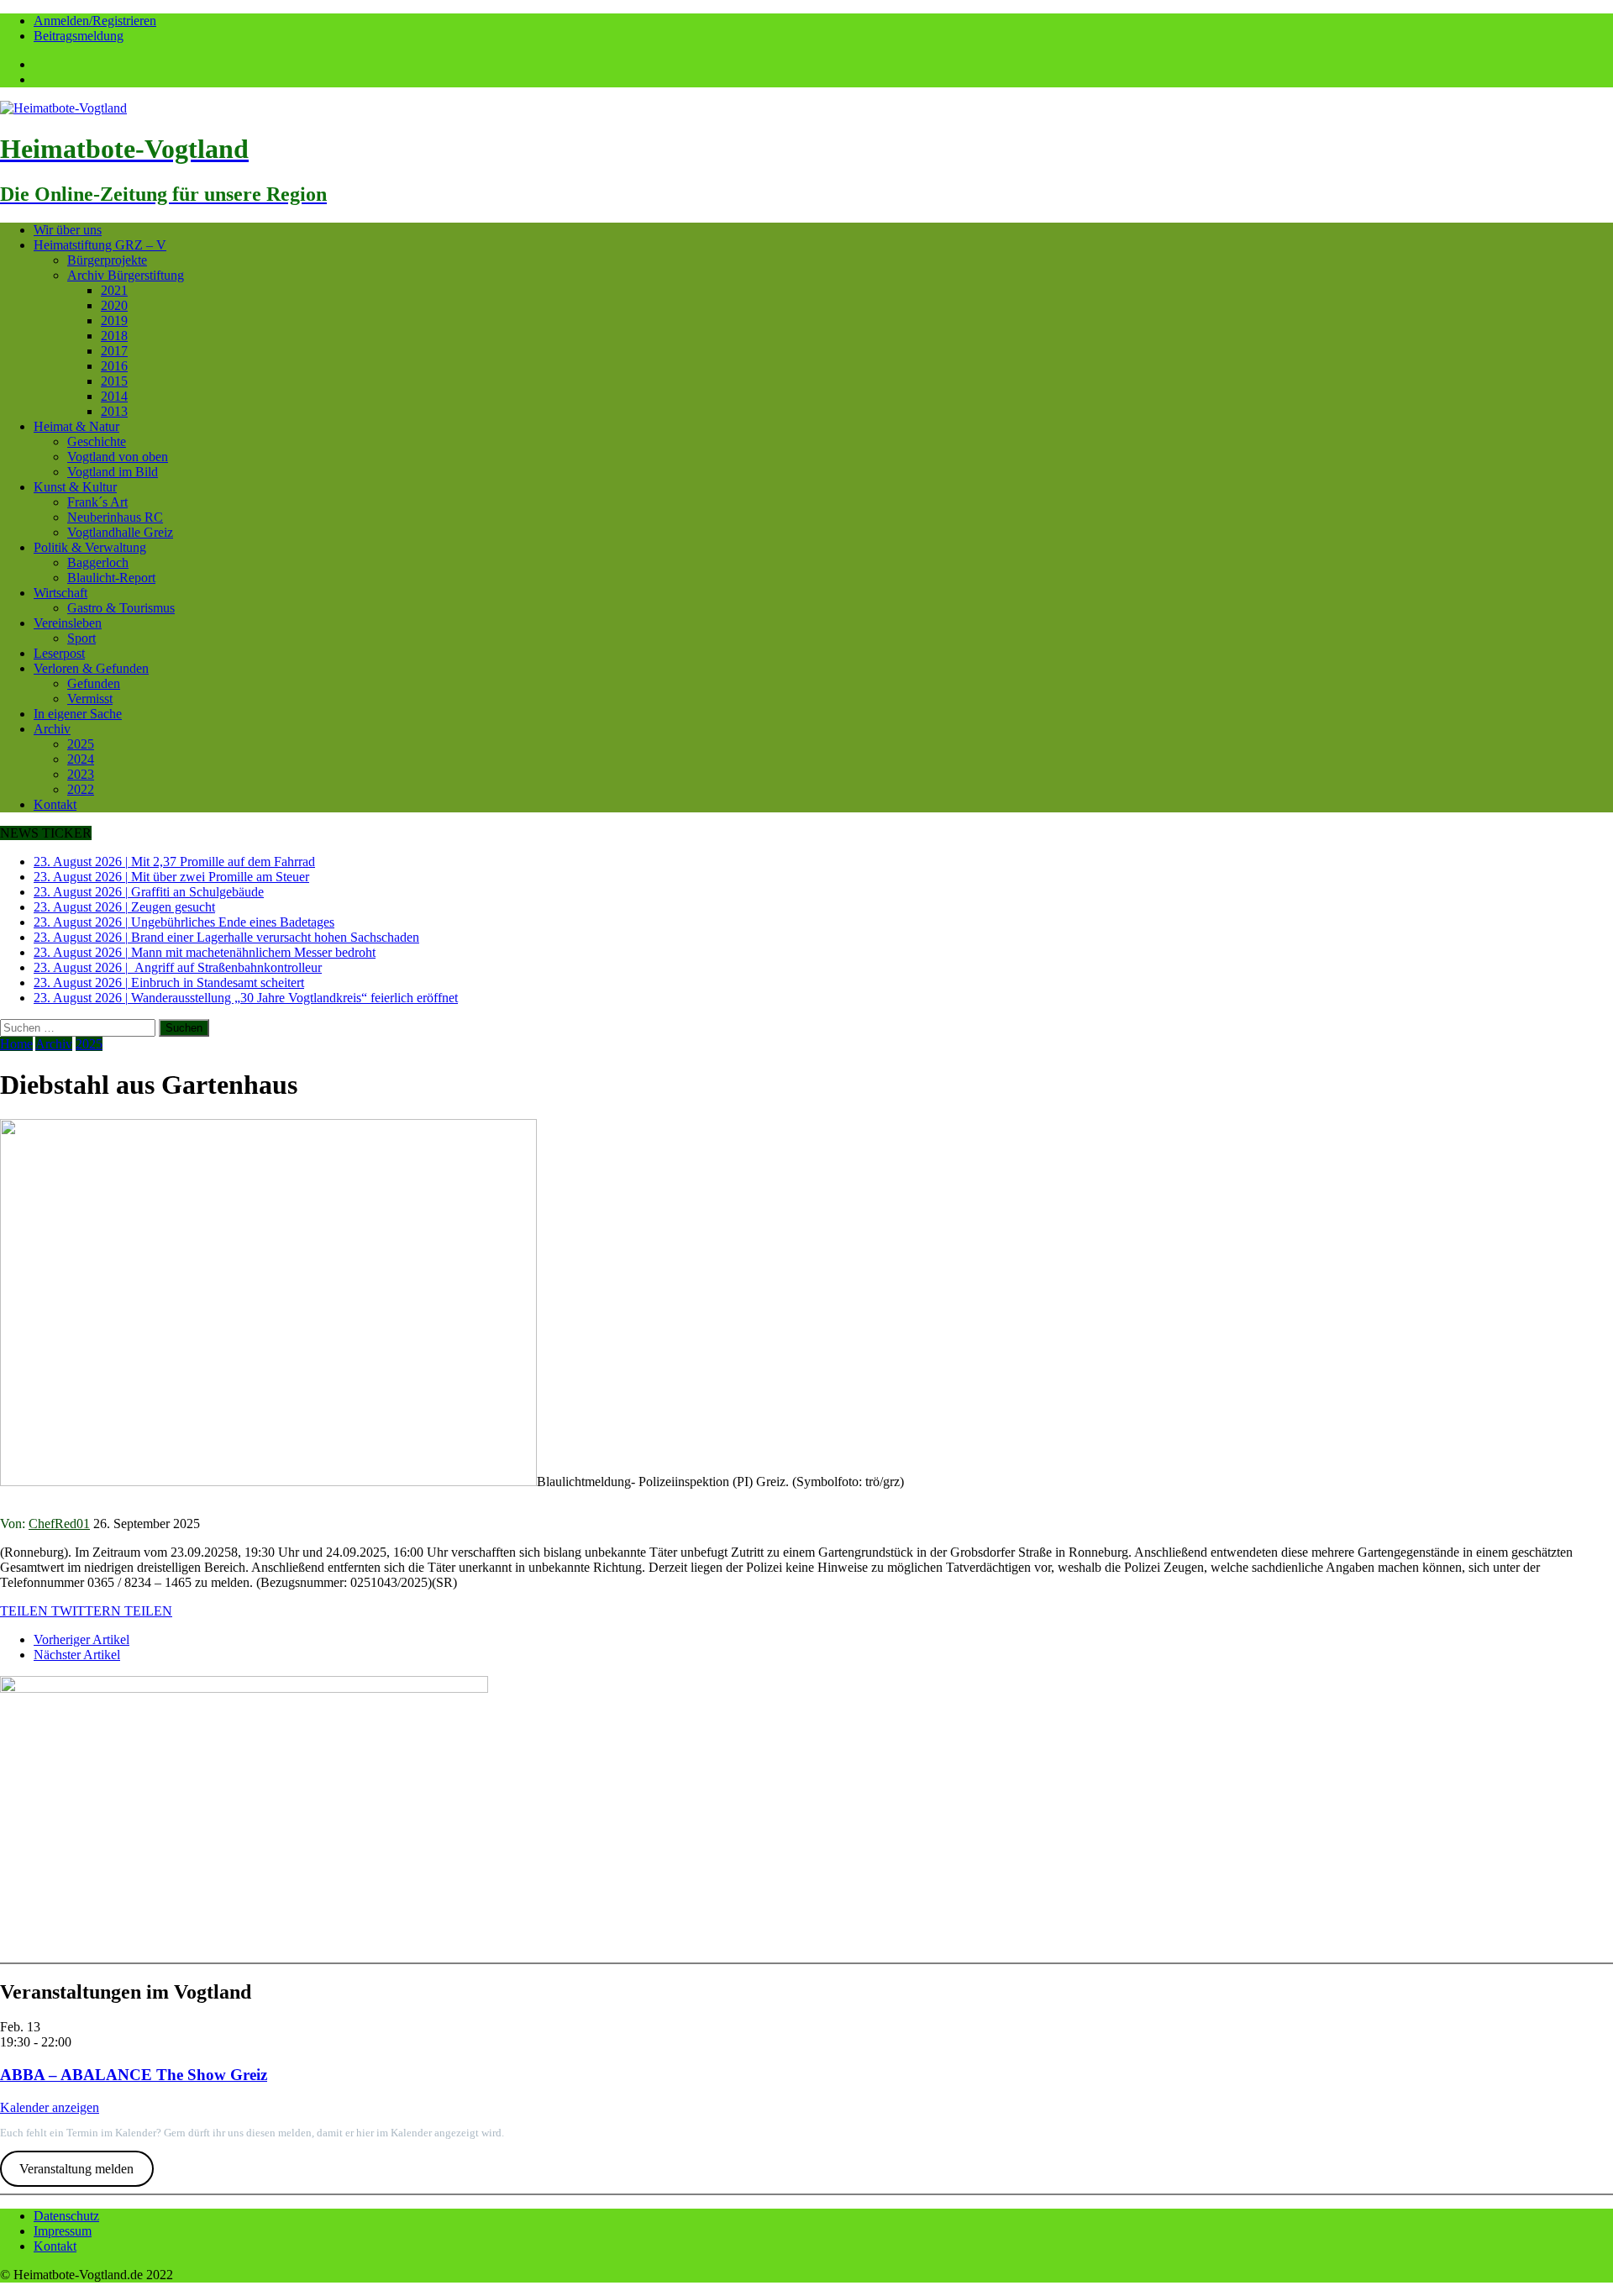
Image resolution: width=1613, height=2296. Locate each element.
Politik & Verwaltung (90, 547)
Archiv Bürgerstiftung (126, 275)
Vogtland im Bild (113, 472)
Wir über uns (68, 230)
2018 (114, 336)
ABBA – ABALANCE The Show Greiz (134, 2075)
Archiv (52, 729)
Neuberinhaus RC (115, 517)
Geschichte (97, 441)
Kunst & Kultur (75, 487)
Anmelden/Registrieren (95, 21)
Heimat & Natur (76, 426)
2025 (81, 744)
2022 (81, 789)
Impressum (63, 2231)
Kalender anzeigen (50, 2107)
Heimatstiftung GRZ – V (100, 245)
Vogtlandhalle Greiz (120, 532)
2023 (81, 774)
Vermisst (90, 699)
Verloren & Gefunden (91, 668)
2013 (114, 411)
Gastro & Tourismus (121, 608)
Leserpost (59, 653)
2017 (114, 351)
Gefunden (94, 683)
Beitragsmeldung (79, 36)
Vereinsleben (68, 623)
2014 (114, 396)
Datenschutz (66, 2216)
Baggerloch (98, 562)
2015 (114, 381)
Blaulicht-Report (111, 578)
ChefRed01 (59, 1524)
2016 (114, 366)
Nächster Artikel (77, 1655)
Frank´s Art (97, 502)
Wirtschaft (60, 593)
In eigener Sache (78, 714)
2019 (114, 320)
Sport (81, 638)
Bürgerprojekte (107, 260)
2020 (114, 305)
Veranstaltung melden (76, 2169)
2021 (114, 290)
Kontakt (55, 804)
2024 (81, 759)
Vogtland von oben (118, 457)
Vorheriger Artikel (81, 1639)
